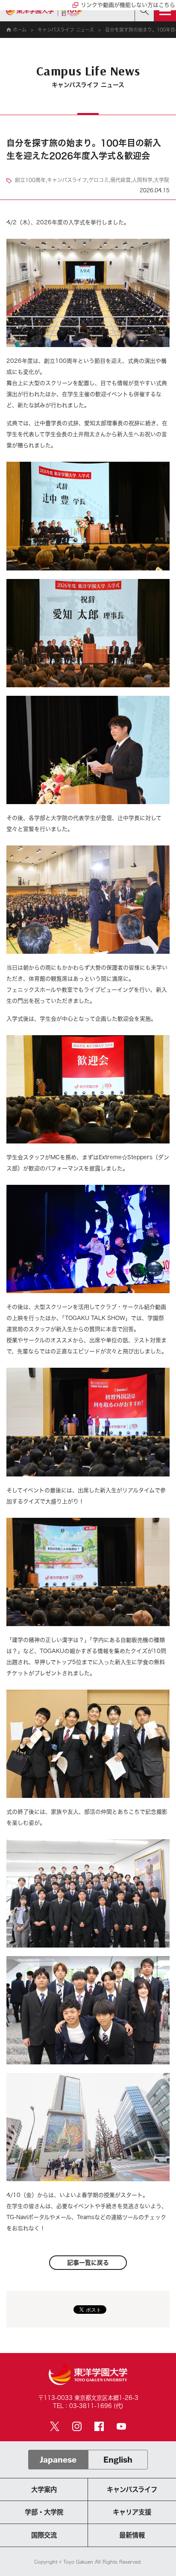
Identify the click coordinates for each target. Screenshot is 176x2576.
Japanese (58, 2460)
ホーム (19, 30)
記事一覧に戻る (88, 2263)
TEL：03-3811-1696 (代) (88, 2406)
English (118, 2460)
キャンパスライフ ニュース (66, 30)
